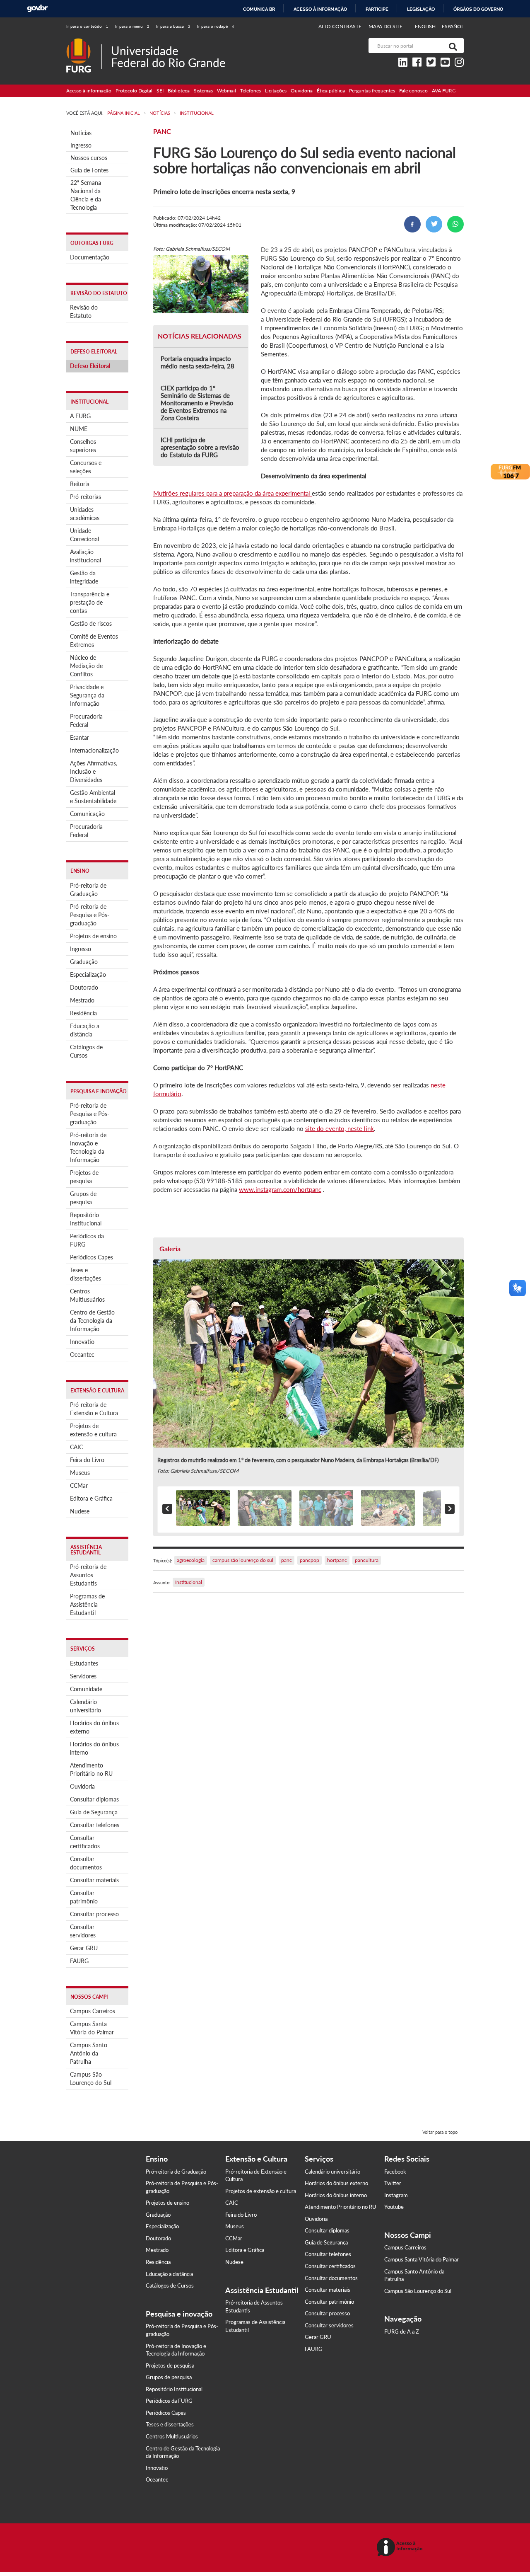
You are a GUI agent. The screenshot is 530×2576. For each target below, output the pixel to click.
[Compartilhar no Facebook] (412, 224)
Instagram (396, 2195)
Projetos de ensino (93, 936)
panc (287, 1560)
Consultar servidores (83, 1931)
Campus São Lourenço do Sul (91, 2078)
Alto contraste (340, 26)
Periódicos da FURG (87, 1240)
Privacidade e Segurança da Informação (87, 695)
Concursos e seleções (86, 467)
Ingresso (81, 145)
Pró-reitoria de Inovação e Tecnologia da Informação (88, 1147)
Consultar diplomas (94, 1799)
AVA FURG (444, 91)
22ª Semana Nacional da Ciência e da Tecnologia (86, 195)
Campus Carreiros (93, 2011)
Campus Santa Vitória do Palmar (92, 2028)
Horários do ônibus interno (94, 1748)
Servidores (83, 1676)
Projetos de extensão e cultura (93, 1430)
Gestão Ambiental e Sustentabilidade (93, 797)
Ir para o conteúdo (87, 26)
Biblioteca (179, 91)
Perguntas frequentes (372, 91)
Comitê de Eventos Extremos (94, 640)
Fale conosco (413, 91)
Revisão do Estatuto (84, 311)
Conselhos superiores (83, 446)
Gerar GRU (84, 1948)
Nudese (80, 1511)
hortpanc (337, 1560)
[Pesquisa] (451, 46)
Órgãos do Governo (478, 9)
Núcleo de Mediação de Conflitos (86, 666)
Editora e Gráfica (91, 1498)
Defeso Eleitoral (90, 366)
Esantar (79, 737)
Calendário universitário (86, 1706)
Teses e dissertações (86, 1274)
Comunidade (86, 1689)
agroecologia (191, 1560)
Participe (377, 9)
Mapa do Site (385, 26)
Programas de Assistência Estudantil (87, 1604)
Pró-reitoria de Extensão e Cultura (94, 1409)
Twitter (393, 2183)
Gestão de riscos (91, 623)
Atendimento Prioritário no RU (91, 1769)
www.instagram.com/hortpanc (280, 1189)
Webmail (226, 91)
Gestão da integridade (84, 577)
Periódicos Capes (92, 1257)
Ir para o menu (132, 26)
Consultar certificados (85, 1842)
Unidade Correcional (84, 535)
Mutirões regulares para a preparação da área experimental (232, 493)
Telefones (251, 91)
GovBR (37, 8)
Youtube (394, 2207)
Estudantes (84, 1663)
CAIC (76, 1447)
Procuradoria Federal (86, 720)
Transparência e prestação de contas (90, 602)
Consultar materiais (94, 1880)
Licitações (276, 91)
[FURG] (84, 42)
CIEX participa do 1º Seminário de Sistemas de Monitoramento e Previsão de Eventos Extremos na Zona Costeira (197, 403)
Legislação (421, 9)
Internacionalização (94, 750)
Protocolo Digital (134, 91)
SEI (160, 91)
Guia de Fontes (89, 170)
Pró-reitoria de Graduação (88, 890)
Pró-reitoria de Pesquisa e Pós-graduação (90, 915)
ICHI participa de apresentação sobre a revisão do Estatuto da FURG (200, 447)
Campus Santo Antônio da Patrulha (89, 2053)
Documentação (90, 257)
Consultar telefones (95, 1825)
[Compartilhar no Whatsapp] (455, 224)
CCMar (79, 1485)
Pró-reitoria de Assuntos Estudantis (88, 1575)
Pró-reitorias (86, 497)
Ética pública (331, 91)
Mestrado (82, 1000)
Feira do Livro (87, 1460)
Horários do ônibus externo (94, 1727)
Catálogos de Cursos (86, 1051)
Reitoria (80, 484)
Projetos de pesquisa (84, 1177)
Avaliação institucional (86, 556)
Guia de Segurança (94, 1812)
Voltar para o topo (440, 2132)
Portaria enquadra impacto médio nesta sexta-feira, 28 (198, 362)
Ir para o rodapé (216, 26)
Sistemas (203, 91)
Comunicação (87, 814)
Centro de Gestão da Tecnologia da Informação (92, 1321)
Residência (83, 1013)
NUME (79, 429)
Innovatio (82, 1342)
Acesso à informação (320, 9)
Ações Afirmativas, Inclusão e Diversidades (94, 771)
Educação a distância (85, 1030)
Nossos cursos (89, 158)
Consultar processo (94, 1914)
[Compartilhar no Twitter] (434, 224)
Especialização (88, 974)
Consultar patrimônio (84, 1897)
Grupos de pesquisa (83, 1198)
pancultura (367, 1560)
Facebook (395, 2172)
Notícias (81, 133)
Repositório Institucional (86, 1219)
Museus (80, 1473)
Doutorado (84, 987)
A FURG (80, 416)
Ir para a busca (173, 26)
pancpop (310, 1560)
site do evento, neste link (340, 1128)
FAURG (79, 1961)
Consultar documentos (86, 1863)
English (426, 26)
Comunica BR (259, 9)
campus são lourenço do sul (243, 1560)
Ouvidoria (302, 91)
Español (453, 26)
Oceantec (82, 1355)
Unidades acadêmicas (85, 514)
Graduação (84, 962)
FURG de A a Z (402, 2331)
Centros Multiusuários (87, 1295)
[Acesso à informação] (401, 2548)
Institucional (189, 1582)
